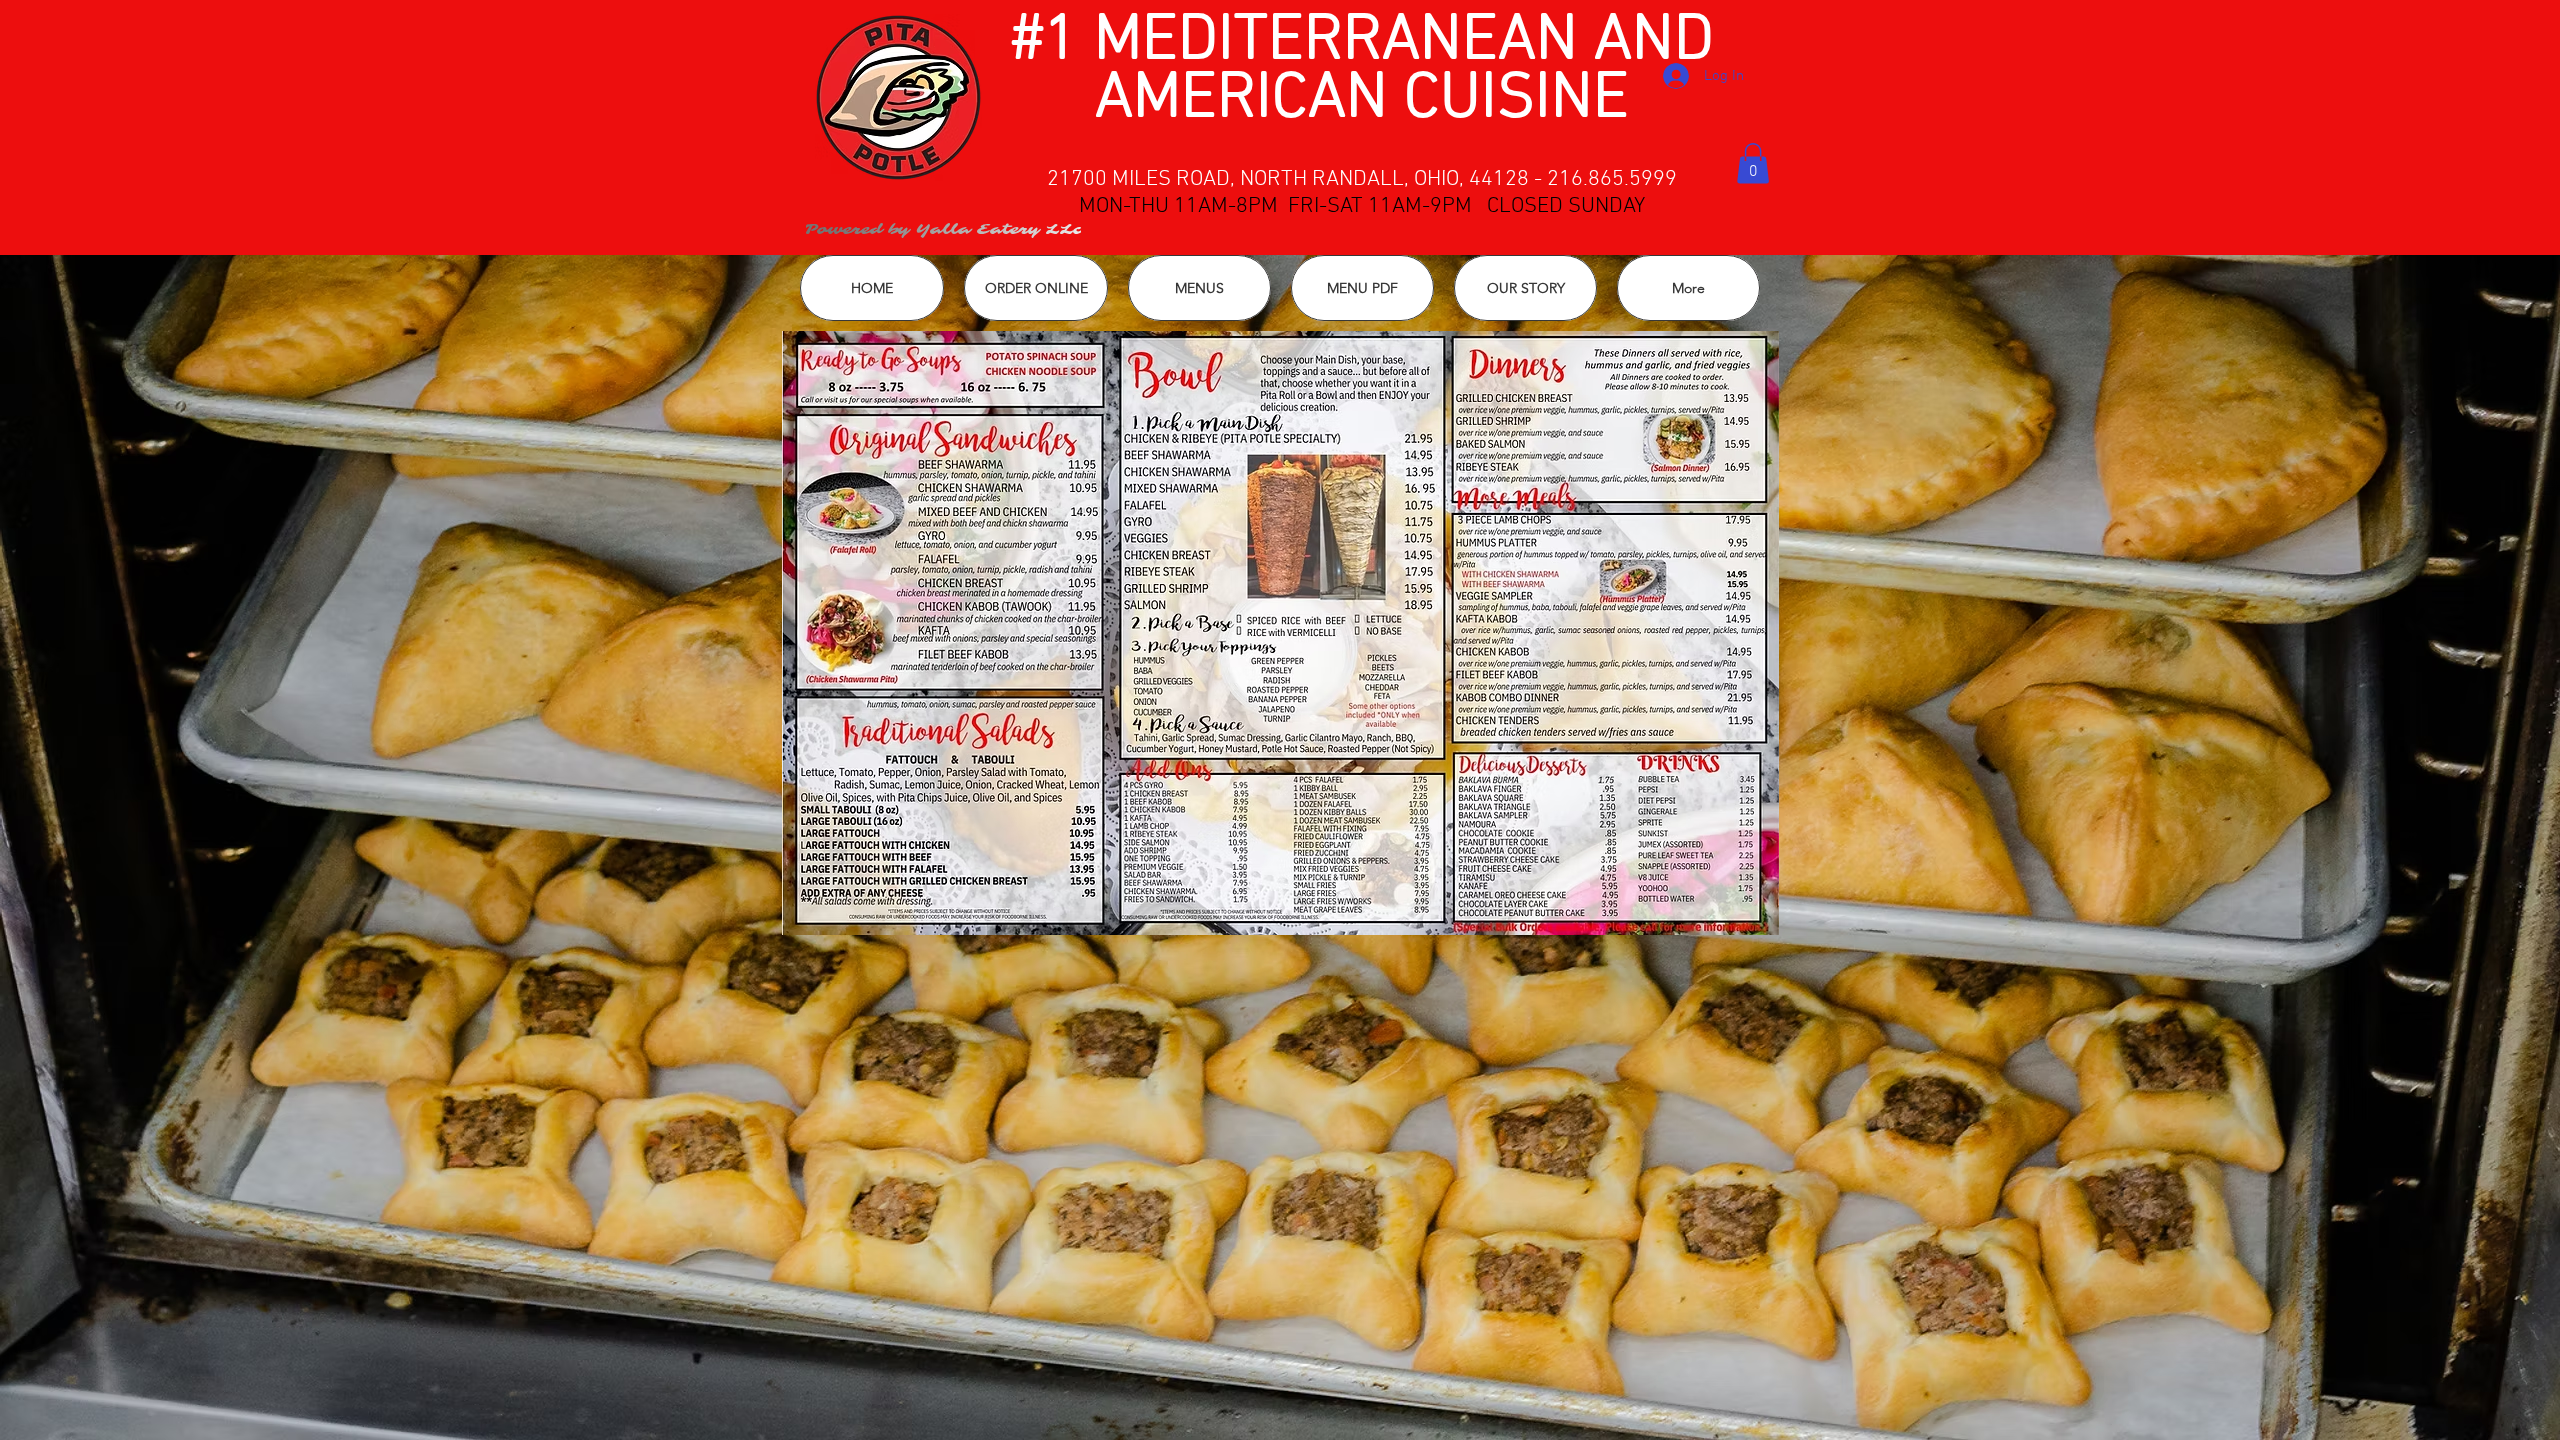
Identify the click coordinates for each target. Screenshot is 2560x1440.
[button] (1753, 163)
